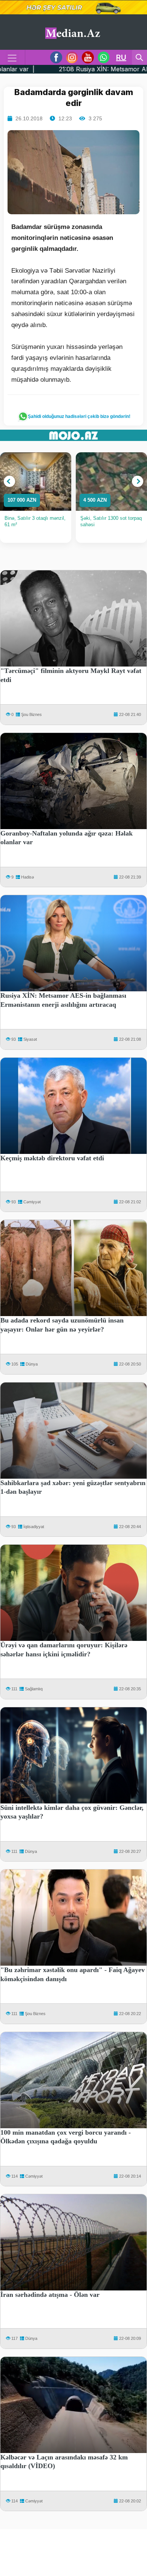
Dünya (32, 1364)
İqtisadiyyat (34, 1527)
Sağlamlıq (34, 1689)
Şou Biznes (31, 714)
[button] (9, 481)
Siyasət (30, 1039)
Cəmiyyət (32, 1202)
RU (121, 57)
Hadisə (28, 877)
